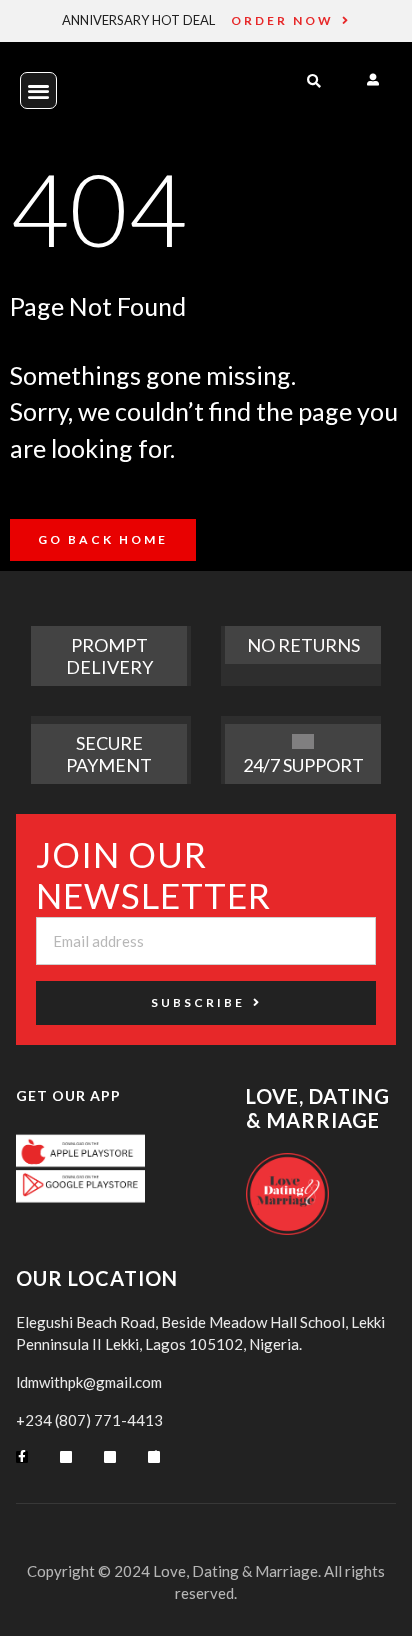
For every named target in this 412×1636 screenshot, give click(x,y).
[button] (38, 90)
